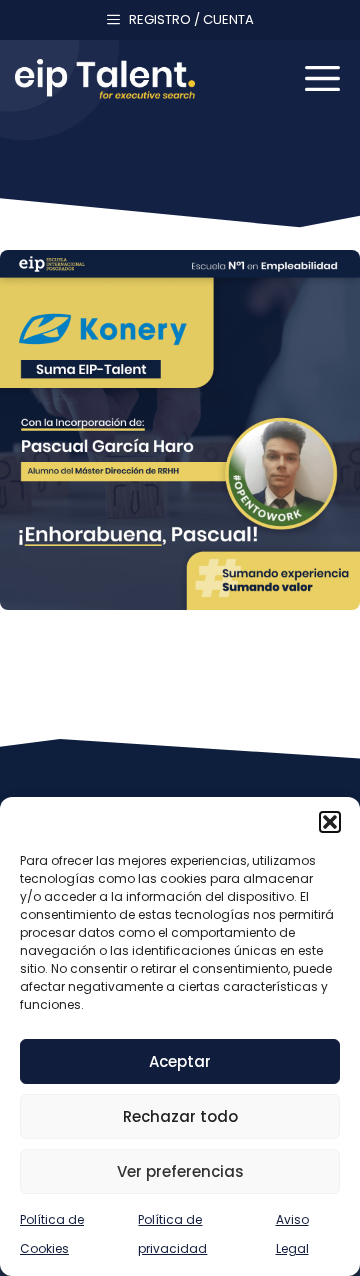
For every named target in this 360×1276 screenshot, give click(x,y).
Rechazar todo (180, 1116)
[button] (330, 822)
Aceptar (180, 1061)
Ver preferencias (180, 1171)
